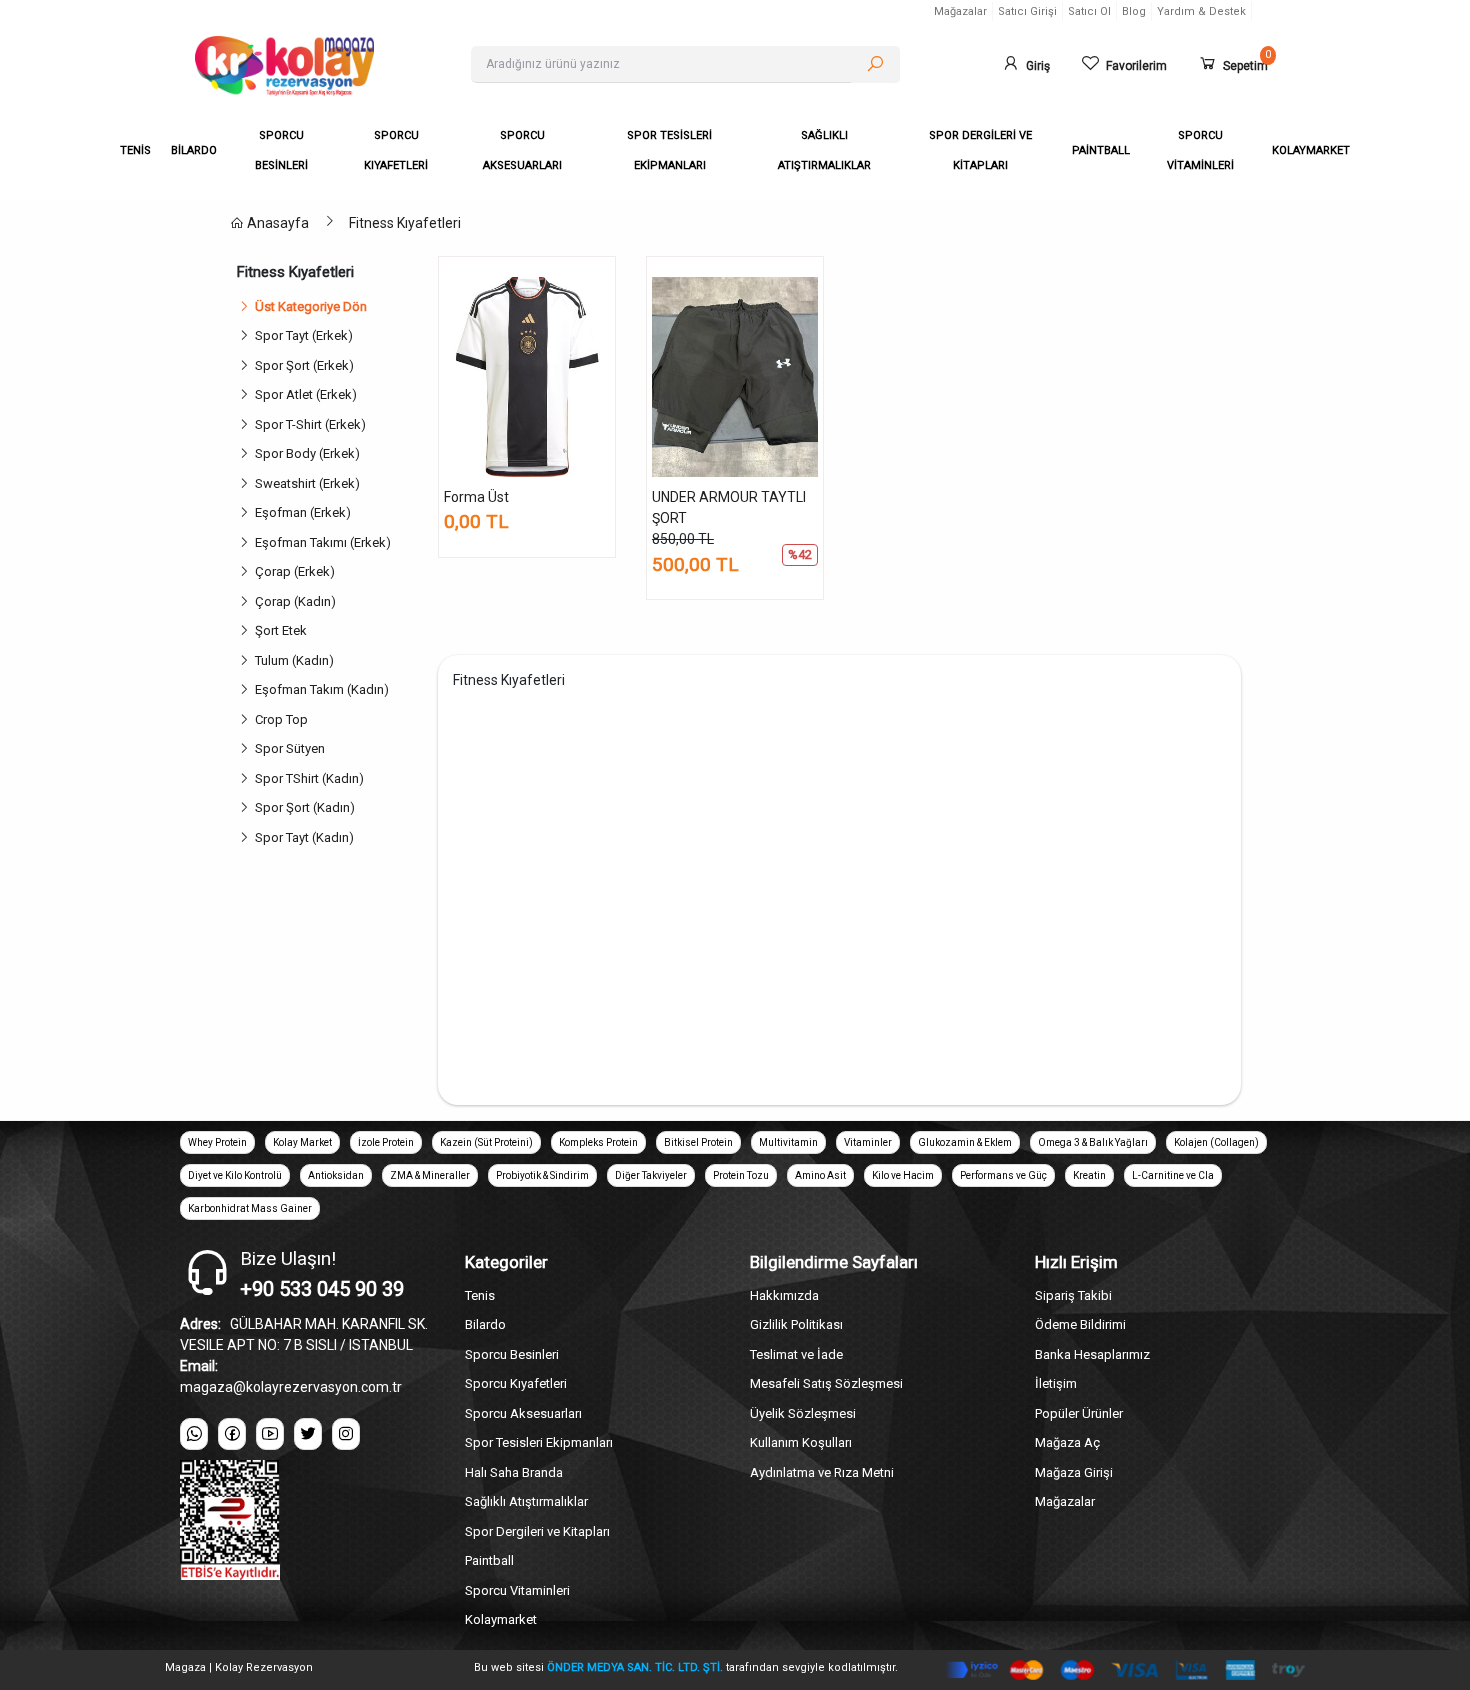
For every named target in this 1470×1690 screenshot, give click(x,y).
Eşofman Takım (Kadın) (325, 689)
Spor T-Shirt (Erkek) (313, 424)
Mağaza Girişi (1074, 1472)
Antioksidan (336, 1175)
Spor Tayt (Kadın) (307, 837)
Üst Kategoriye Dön (311, 306)
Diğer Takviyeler (651, 1175)
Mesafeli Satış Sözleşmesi (826, 1383)
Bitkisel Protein (698, 1142)
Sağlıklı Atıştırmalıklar (526, 1501)
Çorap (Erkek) (298, 571)
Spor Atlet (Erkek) (309, 394)
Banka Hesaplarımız (1092, 1354)
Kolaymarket (501, 1619)
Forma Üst (476, 497)
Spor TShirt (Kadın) (312, 778)
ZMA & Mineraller (430, 1175)
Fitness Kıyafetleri (405, 223)
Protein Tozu (741, 1175)
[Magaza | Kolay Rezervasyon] (318, 66)
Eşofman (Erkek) (306, 512)
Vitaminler (868, 1142)
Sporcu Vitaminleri (517, 1590)
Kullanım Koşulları (801, 1442)
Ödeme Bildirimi (1080, 1324)
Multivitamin (788, 1142)
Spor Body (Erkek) (310, 453)
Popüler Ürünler (1079, 1413)
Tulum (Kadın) (297, 660)
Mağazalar (960, 11)
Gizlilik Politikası (796, 1324)
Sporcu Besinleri (512, 1354)
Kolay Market (302, 1142)
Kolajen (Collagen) (1216, 1142)
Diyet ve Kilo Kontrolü (235, 1175)
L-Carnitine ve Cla (1173, 1175)
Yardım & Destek (1201, 11)
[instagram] (346, 1434)
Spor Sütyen (293, 748)
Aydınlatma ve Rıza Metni (822, 1472)
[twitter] (308, 1434)
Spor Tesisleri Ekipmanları (539, 1442)
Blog (1134, 11)
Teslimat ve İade (796, 1354)
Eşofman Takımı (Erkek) (326, 542)
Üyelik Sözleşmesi (803, 1413)
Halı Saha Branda (514, 1472)
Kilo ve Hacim (903, 1175)
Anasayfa (276, 223)
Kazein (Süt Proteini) (486, 1142)
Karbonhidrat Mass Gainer (250, 1208)
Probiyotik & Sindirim (542, 1175)
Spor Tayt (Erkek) (307, 335)
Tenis (480, 1295)
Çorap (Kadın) (298, 601)
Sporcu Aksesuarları (523, 1413)
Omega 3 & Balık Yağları (1093, 1142)
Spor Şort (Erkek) (307, 365)
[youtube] (270, 1434)
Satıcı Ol (1089, 11)
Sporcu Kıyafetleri (516, 1383)
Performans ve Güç (1003, 1175)
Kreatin (1089, 1175)
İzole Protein (386, 1142)
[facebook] (232, 1434)
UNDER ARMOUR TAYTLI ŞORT (729, 507)
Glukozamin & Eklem (965, 1142)
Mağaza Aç (1067, 1442)
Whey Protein (217, 1142)
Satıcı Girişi (1027, 11)
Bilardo (485, 1324)
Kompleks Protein (598, 1142)
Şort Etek (284, 630)
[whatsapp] (194, 1434)
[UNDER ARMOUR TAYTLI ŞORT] (735, 377)
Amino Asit (820, 1175)
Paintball (489, 1560)
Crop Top (284, 719)
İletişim (1056, 1383)
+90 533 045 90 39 (322, 1289)
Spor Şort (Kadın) (308, 807)
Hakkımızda (784, 1295)
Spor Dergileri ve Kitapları (537, 1531)
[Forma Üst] (527, 377)
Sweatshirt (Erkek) (310, 483)
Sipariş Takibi (1073, 1295)
